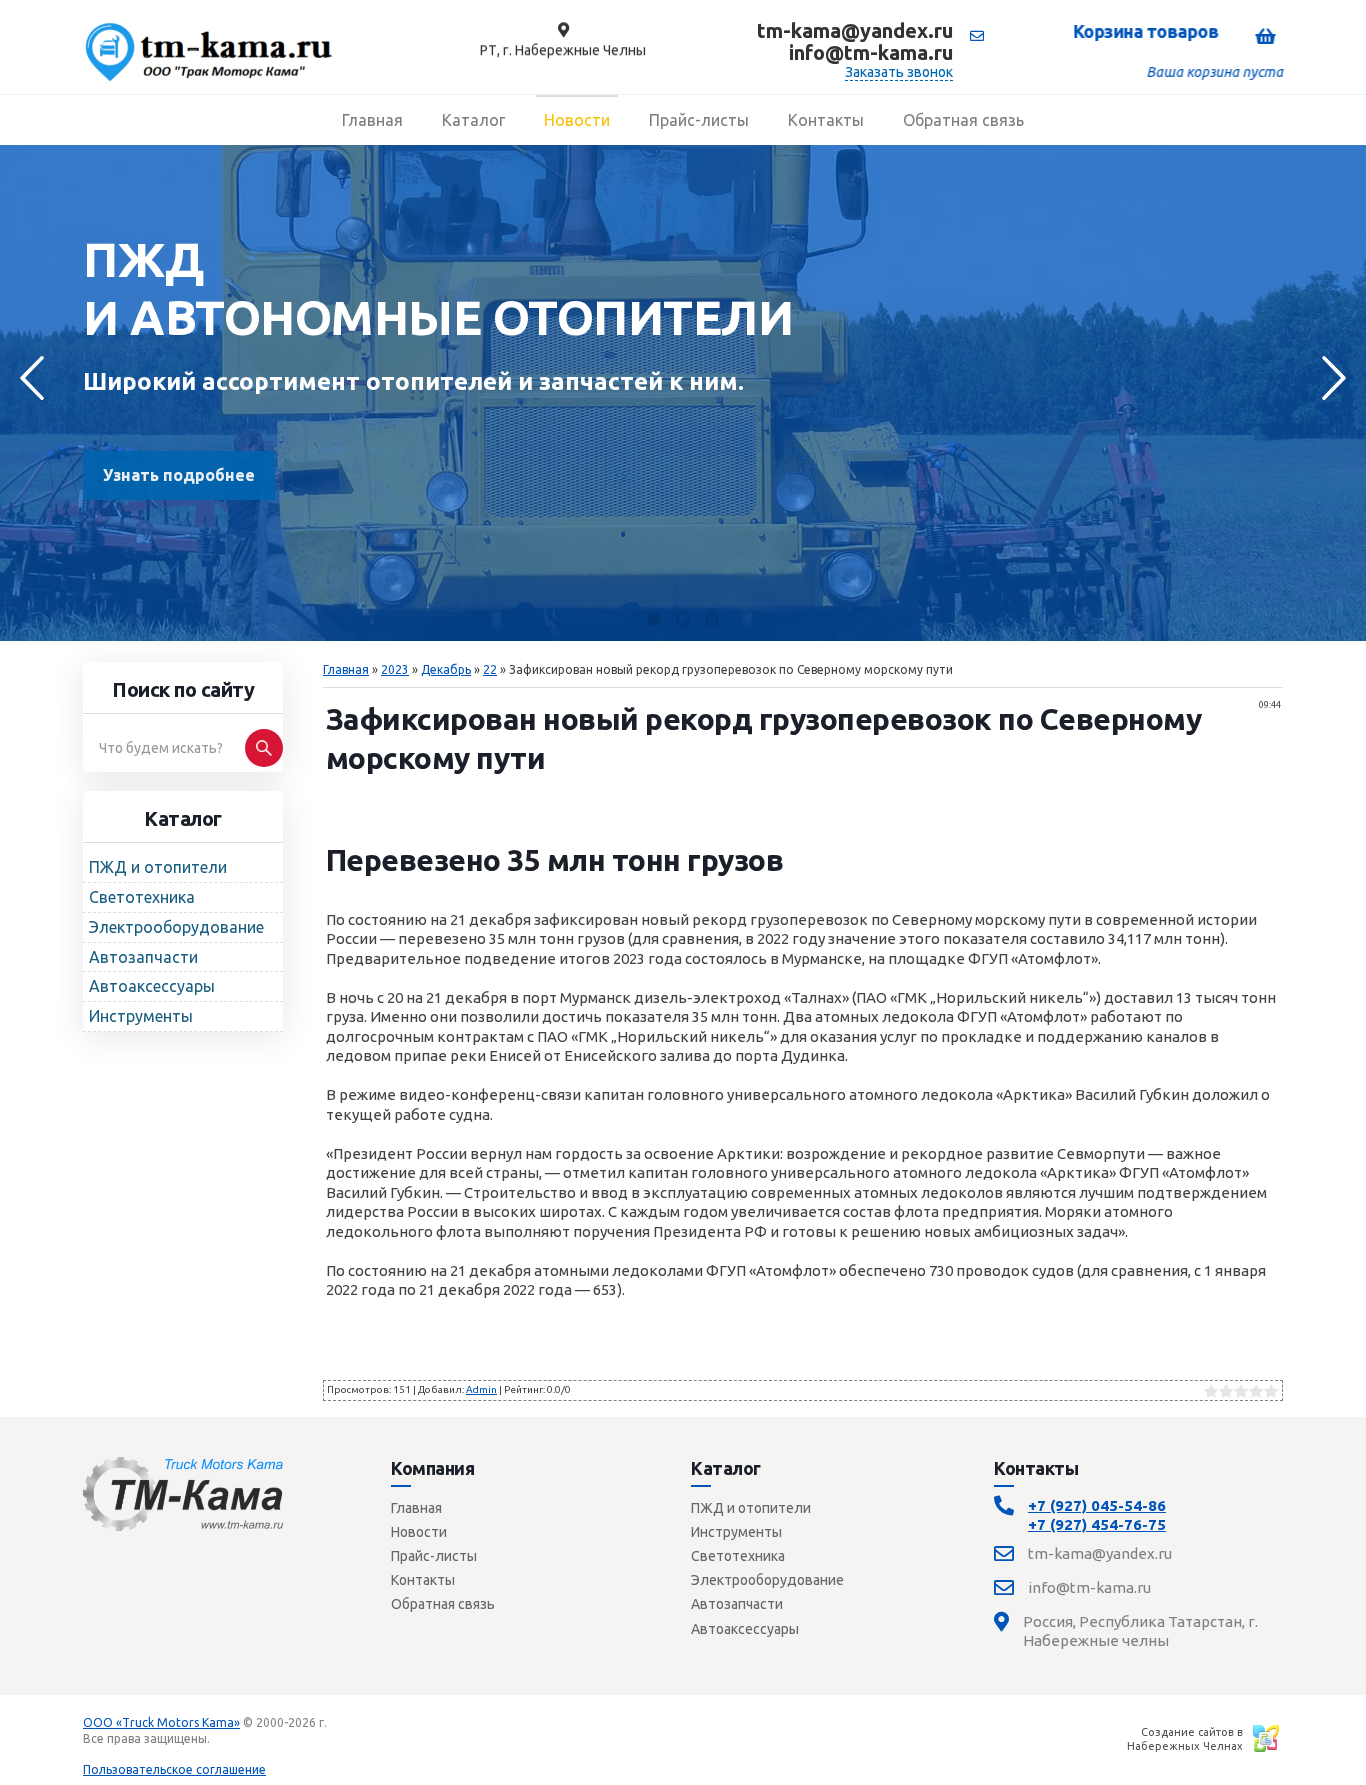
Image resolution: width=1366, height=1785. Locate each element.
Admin (481, 1389)
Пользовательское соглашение (174, 1769)
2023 (395, 669)
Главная (346, 669)
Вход (228, 1738)
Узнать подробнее (179, 475)
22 (490, 669)
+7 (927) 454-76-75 (1097, 1524)
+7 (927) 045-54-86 (1097, 1505)
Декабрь (446, 669)
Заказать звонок (899, 72)
